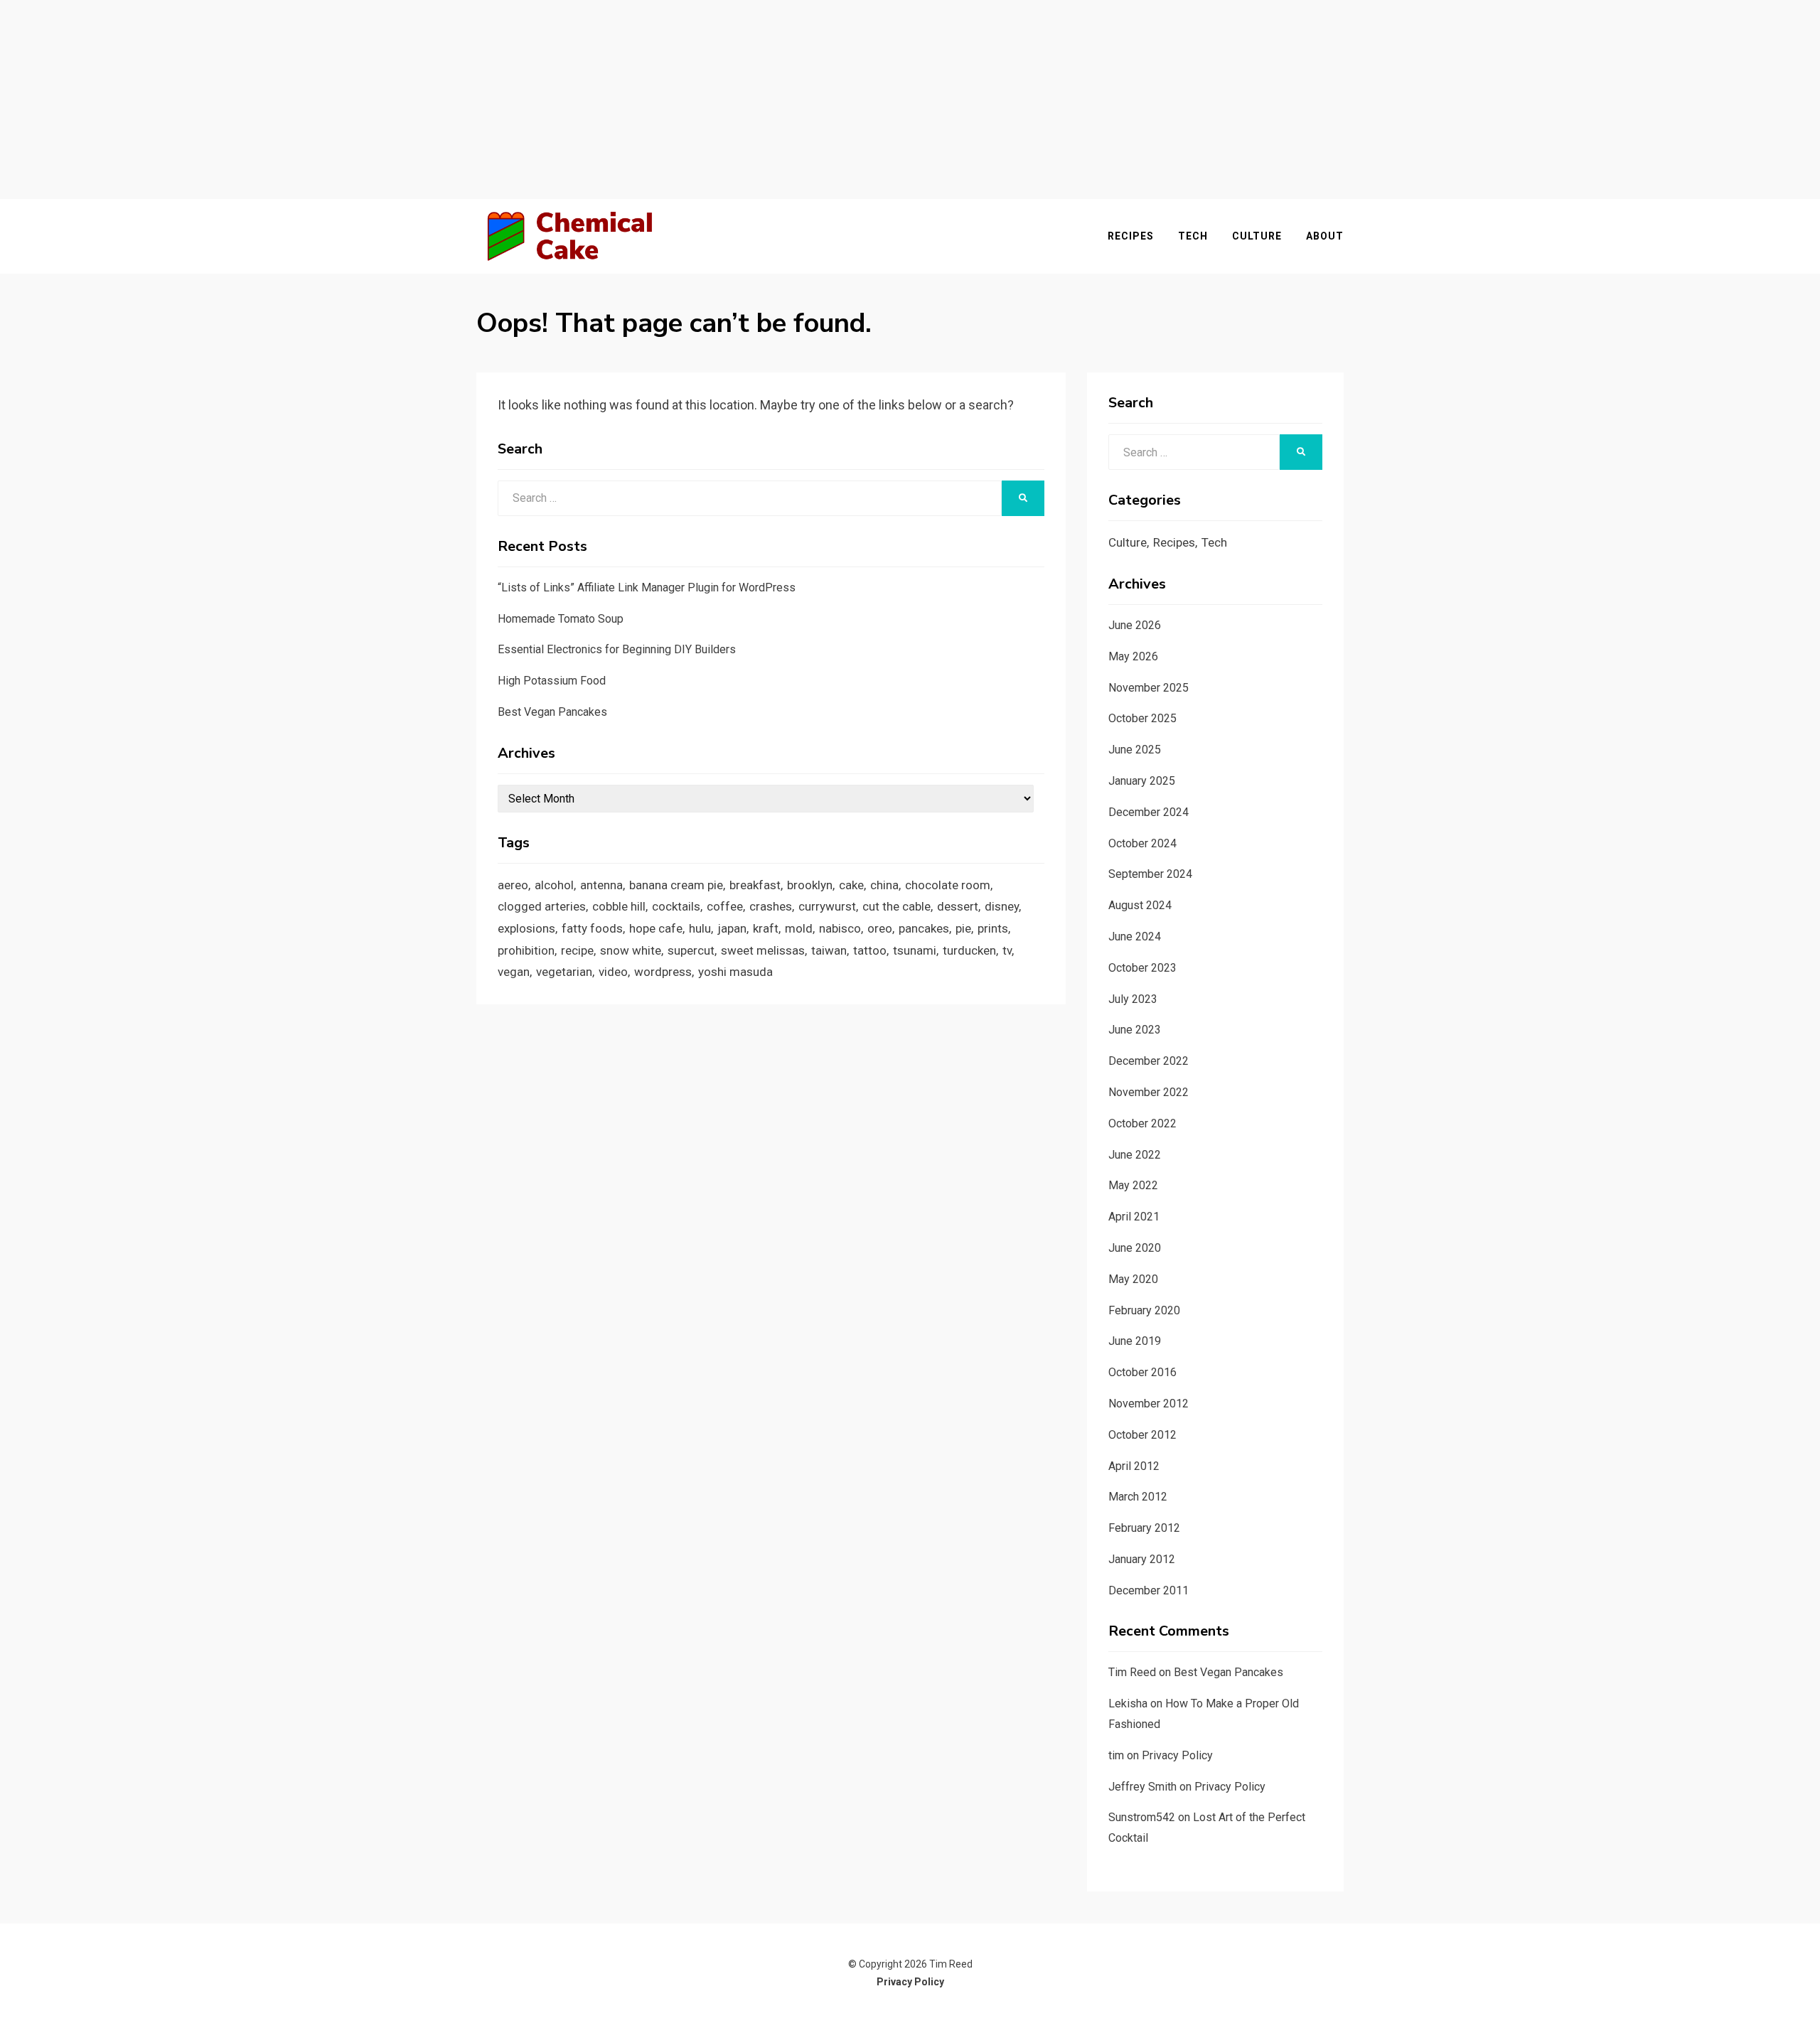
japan (732, 928)
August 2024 (1140, 905)
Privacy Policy (1177, 1755)
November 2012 (1149, 1404)
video (613, 972)
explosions (526, 928)
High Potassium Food (552, 681)
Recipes (1131, 236)
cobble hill (619, 906)
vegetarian (564, 972)
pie (963, 928)
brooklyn (810, 885)
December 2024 (1149, 812)
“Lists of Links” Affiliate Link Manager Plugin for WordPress (647, 587)
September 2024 (1150, 874)
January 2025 (1142, 781)
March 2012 (1138, 1497)
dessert (958, 906)
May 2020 (1133, 1279)
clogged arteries (542, 906)
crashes (771, 906)
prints (993, 928)
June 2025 (1135, 750)
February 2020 (1144, 1310)
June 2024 (1135, 937)
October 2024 (1142, 843)
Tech (1193, 236)
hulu (700, 928)
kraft (766, 928)
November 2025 (1149, 688)
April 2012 (1134, 1466)
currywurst (827, 906)
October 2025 (1142, 718)
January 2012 (1142, 1559)
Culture (1257, 236)
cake (851, 885)
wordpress (663, 972)
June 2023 (1135, 1030)
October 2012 (1142, 1435)
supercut (691, 950)
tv (1007, 950)
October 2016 (1142, 1372)
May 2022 (1133, 1185)
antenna (601, 885)
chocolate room (948, 885)
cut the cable (896, 906)
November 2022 (1149, 1092)
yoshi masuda (735, 972)
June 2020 (1135, 1248)
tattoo (870, 950)
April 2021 (1134, 1217)
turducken (969, 950)
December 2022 (1149, 1061)
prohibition (526, 950)
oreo (880, 928)
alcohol (554, 885)
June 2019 (1135, 1341)
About (1325, 236)
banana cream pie (676, 885)
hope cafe (656, 928)
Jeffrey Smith (1142, 1787)
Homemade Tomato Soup (561, 619)
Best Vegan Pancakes (552, 712)
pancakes (924, 928)
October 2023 (1142, 968)
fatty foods (592, 928)
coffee (725, 906)
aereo (513, 885)
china (884, 885)
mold (799, 928)
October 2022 (1142, 1123)
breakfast (755, 885)
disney (1002, 906)
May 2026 (1133, 656)
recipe (577, 950)
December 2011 (1149, 1590)
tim (1116, 1755)
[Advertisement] (910, 100)
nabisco (840, 928)
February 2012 (1144, 1528)
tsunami (915, 950)
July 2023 (1133, 999)
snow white (631, 950)
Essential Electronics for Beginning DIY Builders (617, 649)
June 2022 (1135, 1155)
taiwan (829, 950)
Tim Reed (1132, 1672)
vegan (514, 972)
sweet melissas (763, 950)
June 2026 (1135, 625)
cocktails (676, 906)
